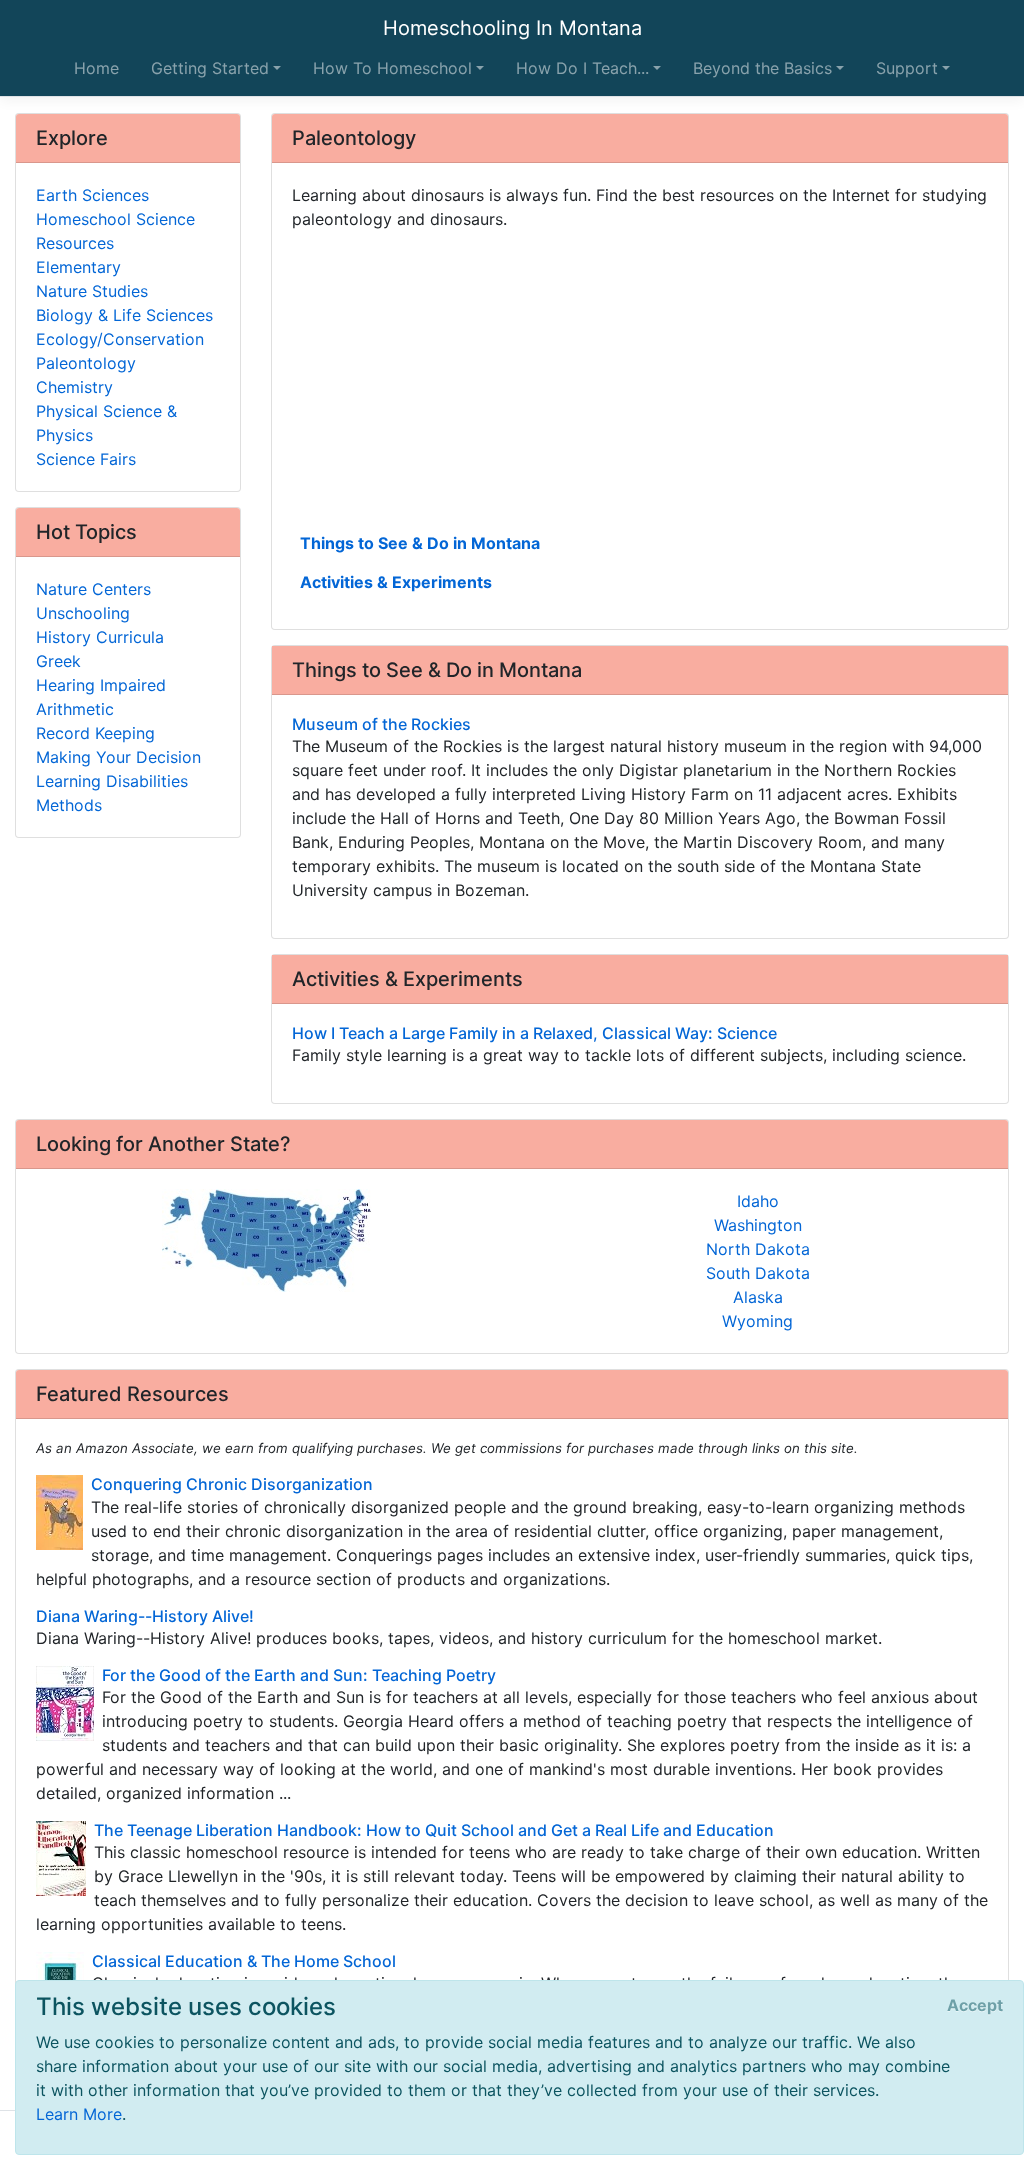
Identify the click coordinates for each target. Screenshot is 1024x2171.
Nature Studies (92, 291)
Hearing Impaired (101, 685)
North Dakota (758, 1249)
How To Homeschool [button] (392, 68)
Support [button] (907, 68)
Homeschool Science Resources (115, 231)
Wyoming (757, 1321)
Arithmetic (75, 709)
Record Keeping (95, 733)
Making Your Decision (118, 757)
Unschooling (83, 613)
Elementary (78, 267)
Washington (758, 1225)
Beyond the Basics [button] (762, 68)
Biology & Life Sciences (124, 315)
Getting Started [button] (210, 68)
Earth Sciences (92, 195)
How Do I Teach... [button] (582, 68)
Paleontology (86, 363)
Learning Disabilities (112, 781)
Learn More (79, 2114)
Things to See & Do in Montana (420, 543)
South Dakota (758, 1273)
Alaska (758, 1297)
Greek (58, 661)
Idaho (758, 1201)
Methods (69, 805)
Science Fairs (86, 459)
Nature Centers (93, 589)
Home (96, 68)
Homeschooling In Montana (512, 28)
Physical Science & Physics (106, 423)
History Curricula (100, 637)
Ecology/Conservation (120, 339)
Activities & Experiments (396, 582)
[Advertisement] (640, 379)
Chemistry (74, 387)
